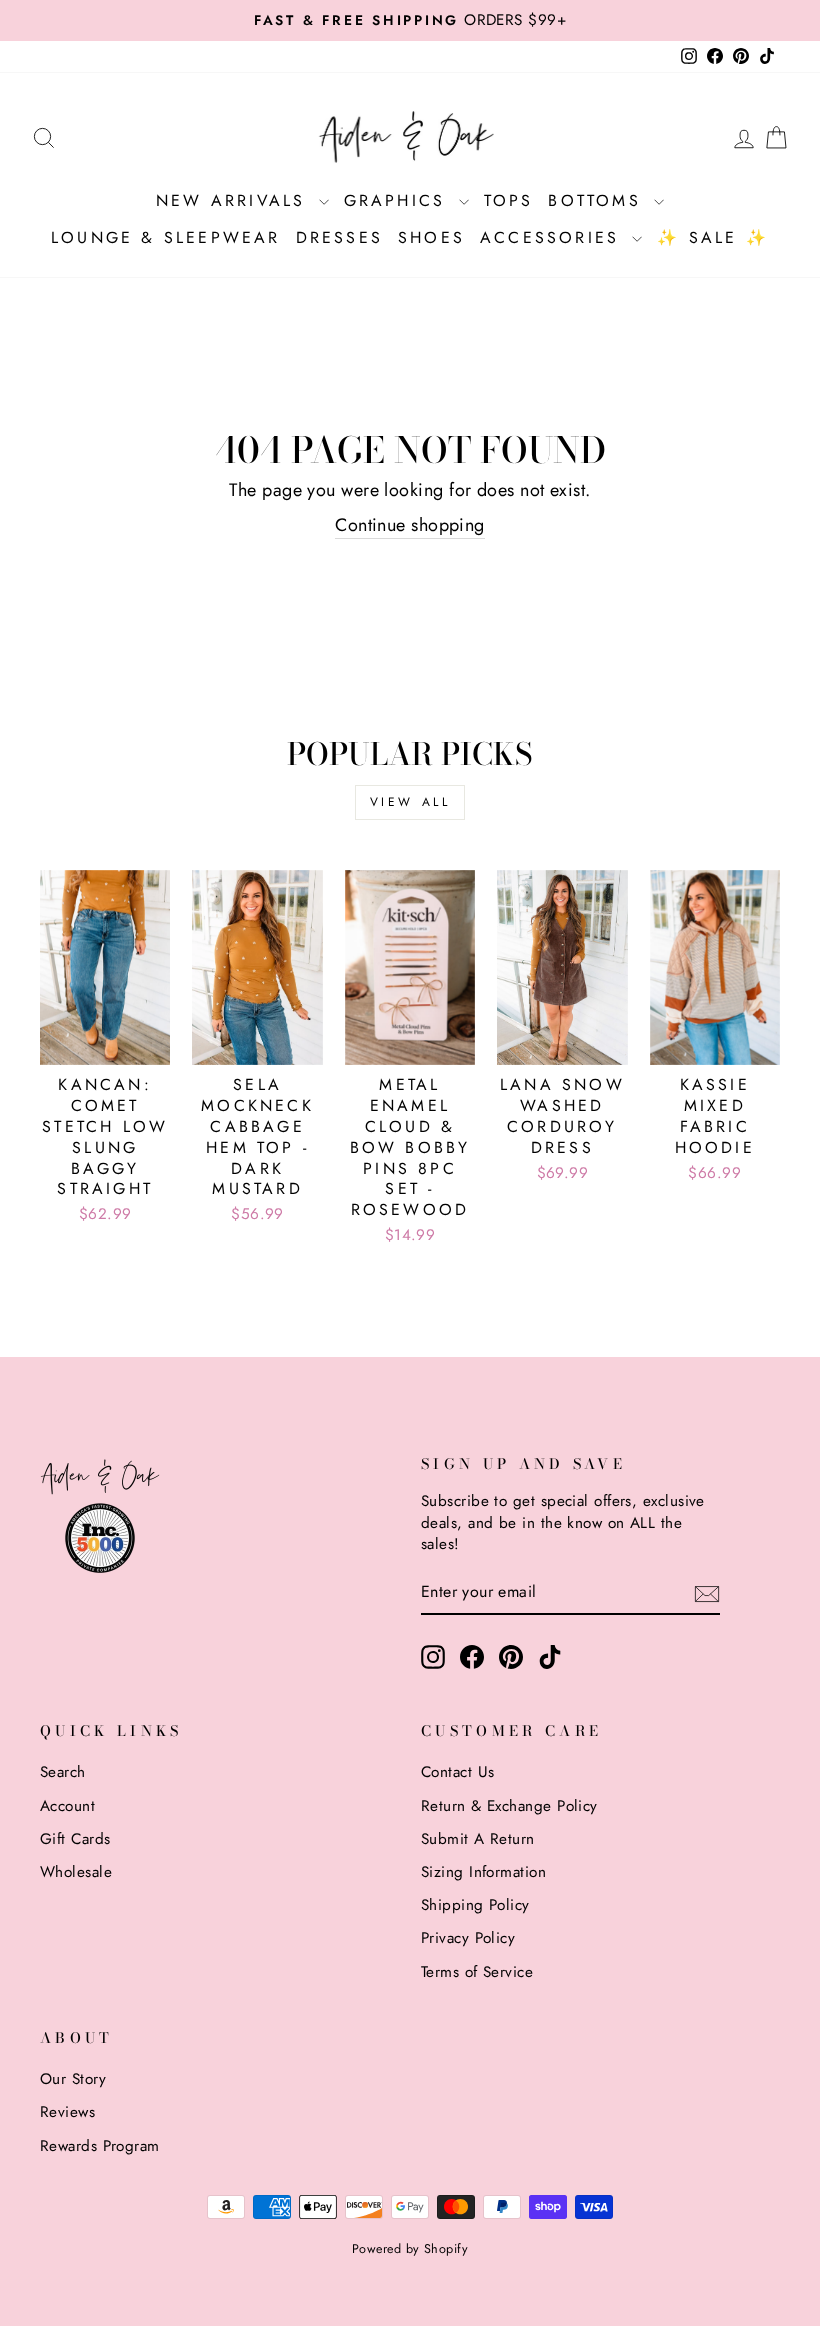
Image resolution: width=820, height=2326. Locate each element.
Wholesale (76, 1872)
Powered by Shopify (410, 2249)
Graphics (399, 200)
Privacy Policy (468, 1938)
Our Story (73, 2079)
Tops (509, 200)
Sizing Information (483, 1872)
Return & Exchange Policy (509, 1806)
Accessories (553, 237)
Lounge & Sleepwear (166, 237)
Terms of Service (477, 1972)
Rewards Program (100, 2146)
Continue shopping (410, 525)
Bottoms (598, 200)
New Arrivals (235, 200)
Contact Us (458, 1772)
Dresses (339, 237)
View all (410, 802)
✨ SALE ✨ (713, 237)
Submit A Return (478, 1839)
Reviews (67, 2112)
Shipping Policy (475, 1905)
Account (67, 1806)
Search (63, 1772)
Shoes (431, 237)
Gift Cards (75, 1839)
